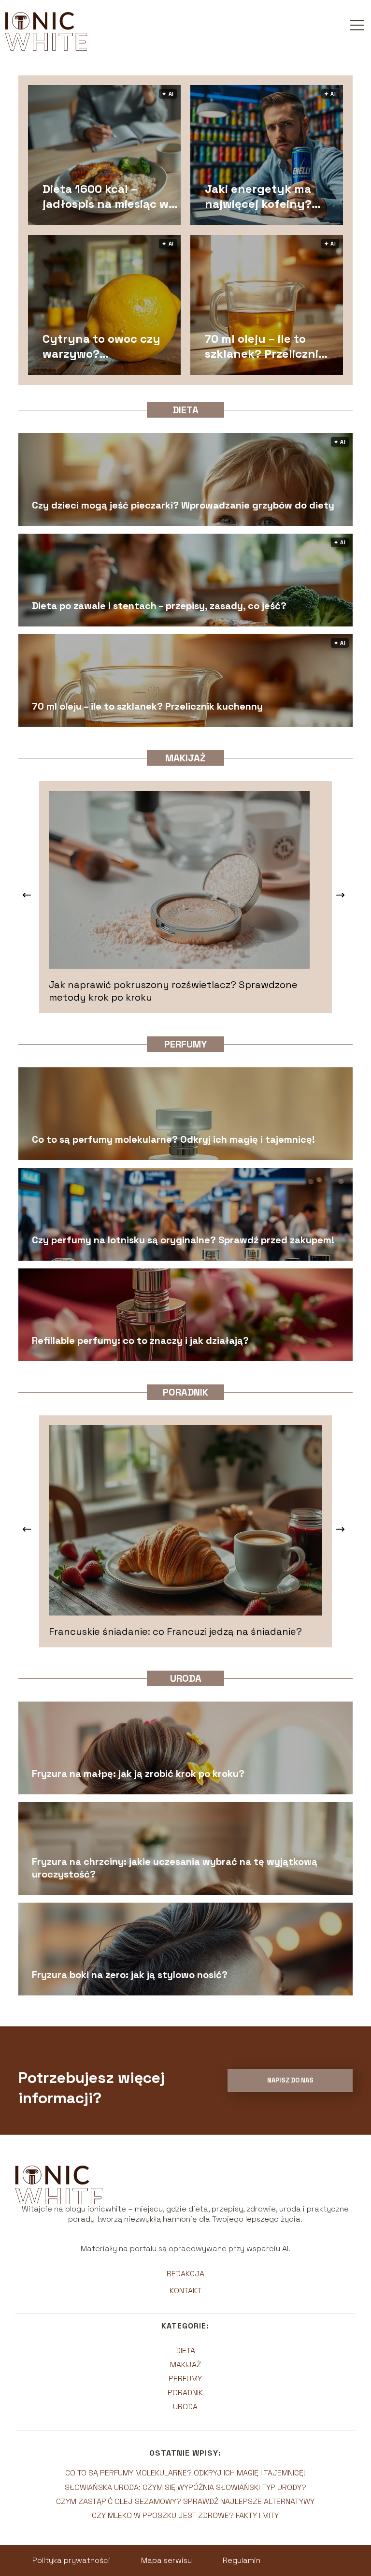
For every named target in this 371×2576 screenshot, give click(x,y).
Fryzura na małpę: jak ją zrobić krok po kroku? (138, 1774)
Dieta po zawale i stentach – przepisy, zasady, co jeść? (159, 606)
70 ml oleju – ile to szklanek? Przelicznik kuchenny (265, 346)
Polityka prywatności (71, 2560)
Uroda (186, 1678)
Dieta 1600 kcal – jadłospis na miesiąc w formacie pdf (106, 196)
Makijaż (185, 758)
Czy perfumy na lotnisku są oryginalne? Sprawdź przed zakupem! (183, 1240)
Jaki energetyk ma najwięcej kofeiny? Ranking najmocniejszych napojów (258, 196)
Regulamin (242, 2560)
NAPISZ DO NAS (290, 2080)
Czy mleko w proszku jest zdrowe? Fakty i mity (185, 2515)
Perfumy (185, 1044)
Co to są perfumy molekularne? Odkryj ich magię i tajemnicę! (173, 1139)
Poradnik (185, 1392)
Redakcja (185, 2274)
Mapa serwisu (166, 2560)
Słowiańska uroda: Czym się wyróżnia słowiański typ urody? (185, 2487)
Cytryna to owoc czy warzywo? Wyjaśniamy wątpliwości (101, 346)
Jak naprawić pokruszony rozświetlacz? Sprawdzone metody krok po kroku (173, 991)
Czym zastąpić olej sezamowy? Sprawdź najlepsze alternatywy (185, 2501)
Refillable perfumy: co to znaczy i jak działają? (140, 1340)
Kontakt (185, 2291)
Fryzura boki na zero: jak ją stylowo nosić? (130, 1975)
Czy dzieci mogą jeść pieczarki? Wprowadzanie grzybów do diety (183, 505)
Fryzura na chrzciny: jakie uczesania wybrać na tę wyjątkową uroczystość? (175, 1868)
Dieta (185, 410)
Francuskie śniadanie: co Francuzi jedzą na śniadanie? (175, 1631)
